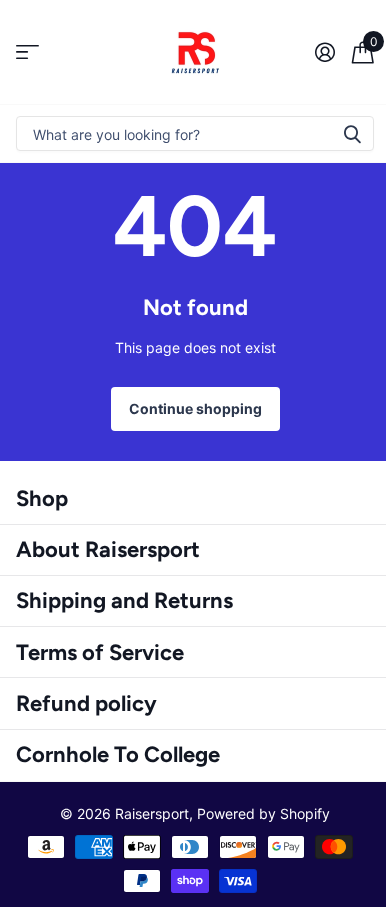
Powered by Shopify (263, 813)
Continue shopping (195, 408)
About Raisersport (108, 549)
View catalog (27, 52)
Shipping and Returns (124, 600)
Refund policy (86, 703)
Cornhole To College (118, 754)
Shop (42, 498)
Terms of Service (100, 652)
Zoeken (352, 133)
